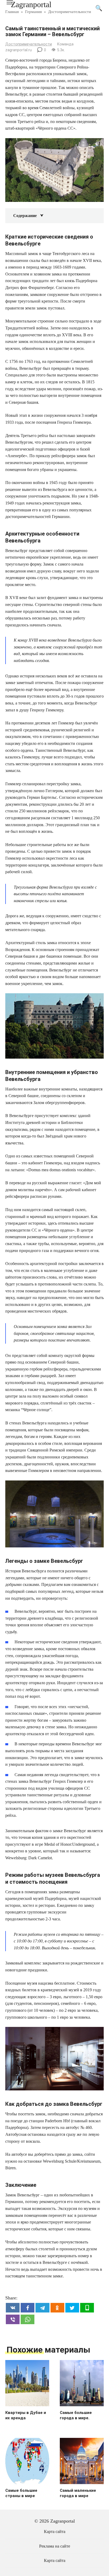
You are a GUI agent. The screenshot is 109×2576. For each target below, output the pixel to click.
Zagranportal (31, 4)
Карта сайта (55, 2532)
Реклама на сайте (55, 2546)
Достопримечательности (29, 44)
